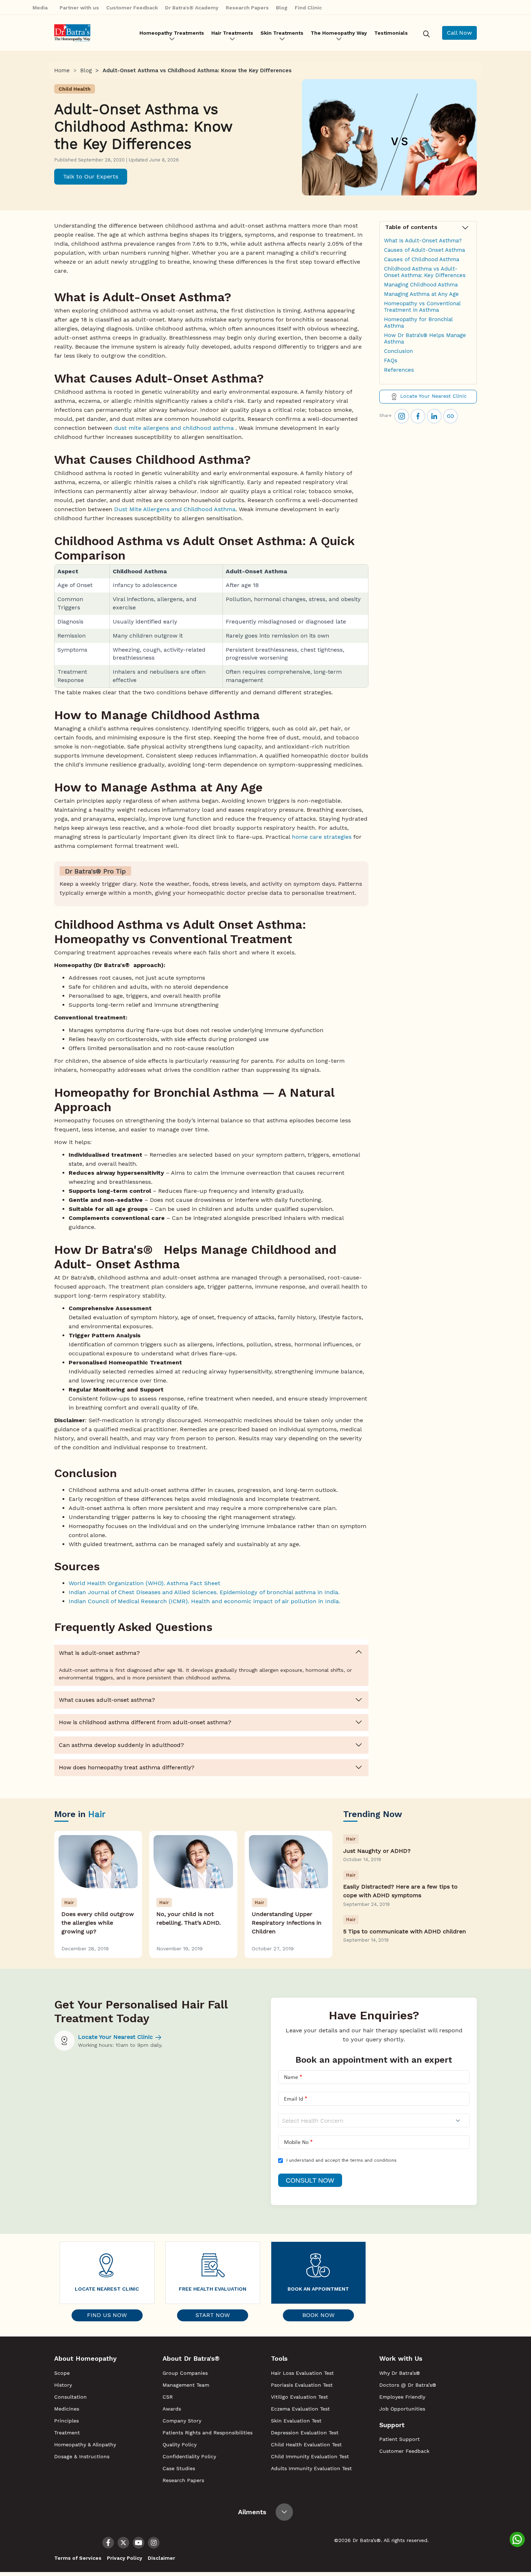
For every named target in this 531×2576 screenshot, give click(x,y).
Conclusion (398, 351)
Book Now (318, 2315)
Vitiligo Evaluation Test (299, 2397)
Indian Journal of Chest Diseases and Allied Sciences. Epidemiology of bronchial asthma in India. (205, 1592)
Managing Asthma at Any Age (421, 294)
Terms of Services (78, 2558)
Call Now (459, 33)
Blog (282, 8)
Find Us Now (107, 2315)
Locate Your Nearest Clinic (433, 396)
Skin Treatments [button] (282, 33)
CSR (168, 2397)
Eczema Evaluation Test (300, 2409)
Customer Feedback (132, 8)
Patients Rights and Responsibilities (208, 2433)
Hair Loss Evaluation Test (302, 2373)
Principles (66, 2421)
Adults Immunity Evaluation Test (311, 2468)
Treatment (67, 2433)
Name (291, 2077)
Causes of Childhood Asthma (422, 259)
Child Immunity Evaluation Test (310, 2456)
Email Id (293, 2099)
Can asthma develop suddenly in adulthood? (121, 1745)
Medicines (67, 2409)
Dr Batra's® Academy (192, 8)
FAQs (391, 361)
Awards (172, 2409)
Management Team (186, 2385)
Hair (97, 1814)
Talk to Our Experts (91, 176)
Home (62, 70)
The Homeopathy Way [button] (339, 33)
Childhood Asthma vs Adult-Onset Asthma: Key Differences (425, 272)
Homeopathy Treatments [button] (172, 33)
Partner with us (79, 8)
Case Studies (179, 2468)
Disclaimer (161, 2558)
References (399, 370)
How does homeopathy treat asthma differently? (127, 1767)
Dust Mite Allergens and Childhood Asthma (175, 509)
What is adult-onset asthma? (99, 1653)
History (63, 2385)
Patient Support (400, 2439)
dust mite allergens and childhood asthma (173, 428)
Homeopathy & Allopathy (85, 2445)
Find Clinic (308, 8)
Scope (62, 2373)
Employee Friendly (402, 2397)
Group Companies (185, 2373)
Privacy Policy (125, 2558)
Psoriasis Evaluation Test (302, 2385)
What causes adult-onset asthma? (107, 1700)
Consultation (70, 2397)
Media (41, 8)
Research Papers (247, 8)
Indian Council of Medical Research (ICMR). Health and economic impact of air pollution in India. (204, 1601)
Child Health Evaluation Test (306, 2445)
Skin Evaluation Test (296, 2421)
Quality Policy (180, 2445)
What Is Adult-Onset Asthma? (423, 241)
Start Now (213, 2315)
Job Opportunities (402, 2409)
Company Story (182, 2421)
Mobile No (296, 2143)
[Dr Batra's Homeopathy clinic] (72, 33)
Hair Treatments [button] (232, 33)
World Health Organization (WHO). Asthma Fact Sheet (145, 1583)
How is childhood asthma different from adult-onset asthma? (145, 1722)
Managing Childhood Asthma (421, 285)
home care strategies (322, 837)
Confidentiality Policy (189, 2456)
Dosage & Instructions (82, 2456)
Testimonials (391, 33)
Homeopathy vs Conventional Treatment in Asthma (422, 307)
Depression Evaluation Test (305, 2433)
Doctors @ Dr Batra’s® (408, 2385)
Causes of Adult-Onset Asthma (424, 250)
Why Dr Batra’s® (400, 2373)
